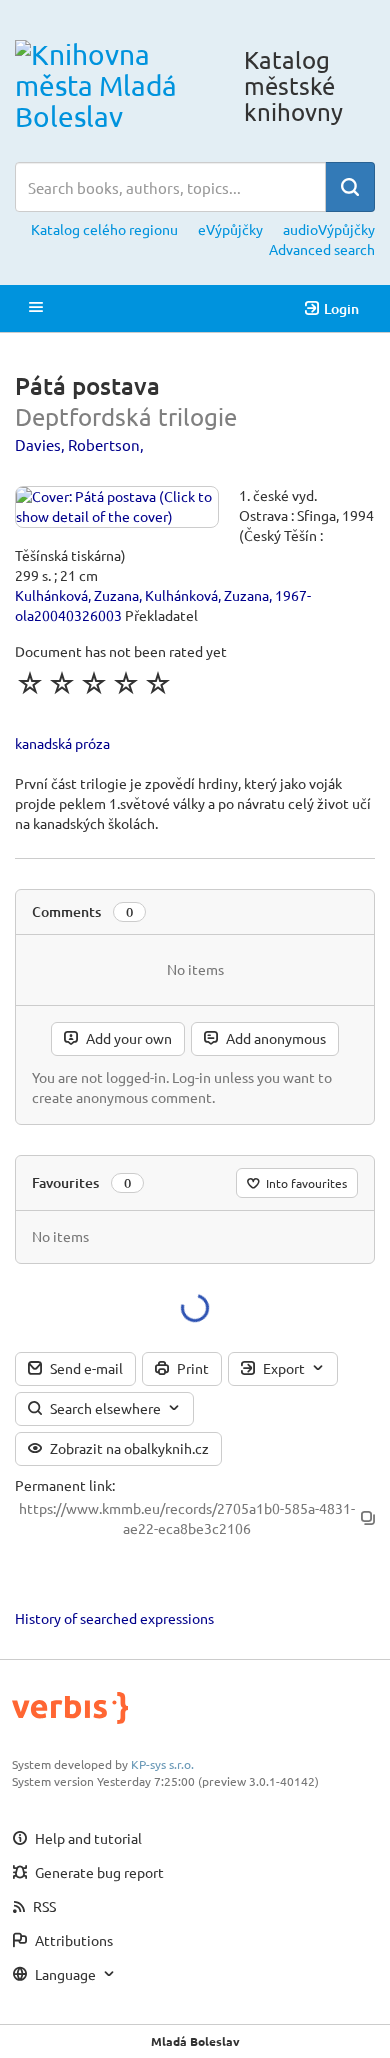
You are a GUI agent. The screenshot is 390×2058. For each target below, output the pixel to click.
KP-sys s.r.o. (162, 1764)
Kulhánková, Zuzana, (78, 595)
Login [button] (341, 308)
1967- (293, 595)
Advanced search (322, 249)
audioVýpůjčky (329, 229)
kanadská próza (62, 743)
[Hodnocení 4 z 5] (126, 683)
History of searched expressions (114, 1618)
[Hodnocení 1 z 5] (30, 683)
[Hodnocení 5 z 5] (158, 683)
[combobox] (170, 187)
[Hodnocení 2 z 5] (62, 683)
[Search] (350, 187)
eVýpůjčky (230, 229)
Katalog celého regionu (104, 229)
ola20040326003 (68, 615)
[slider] (94, 683)
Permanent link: (65, 1485)
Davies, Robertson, (79, 444)
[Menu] (36, 308)
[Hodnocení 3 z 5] (94, 683)
